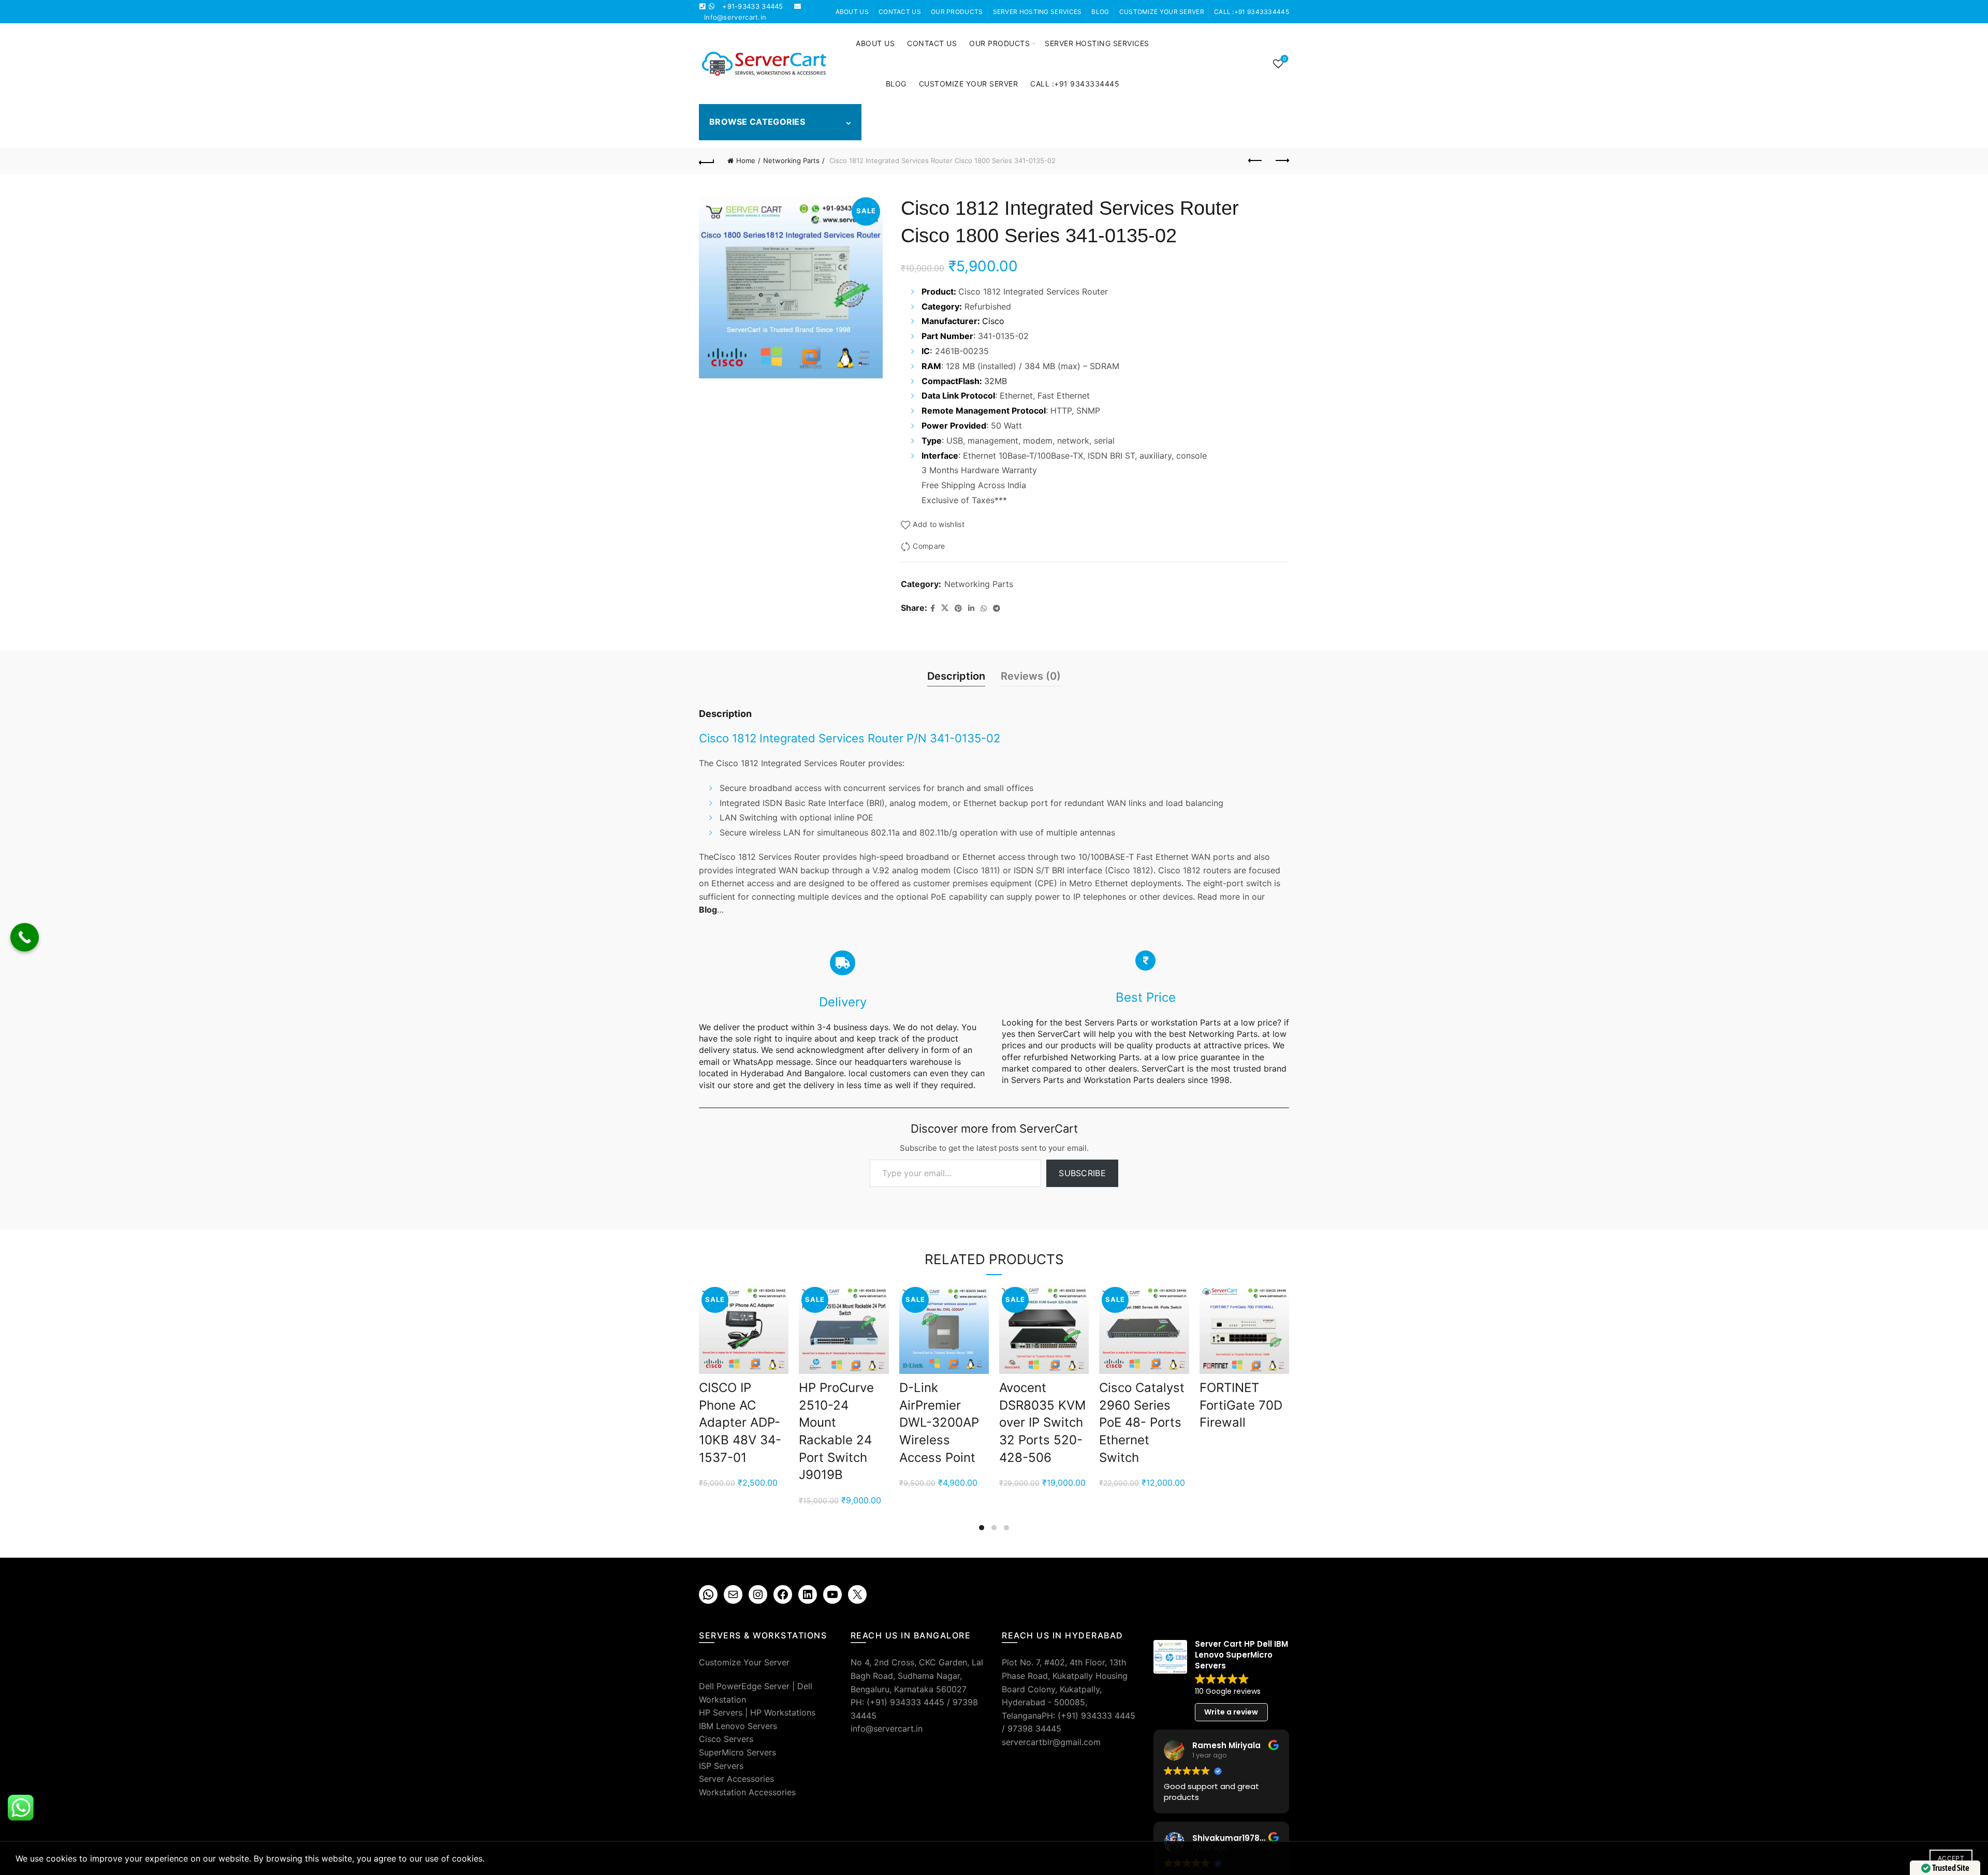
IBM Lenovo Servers (738, 1726)
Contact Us (900, 12)
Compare (929, 546)
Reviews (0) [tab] (1031, 676)
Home (746, 160)
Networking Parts (791, 160)
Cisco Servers (726, 1739)
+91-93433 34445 (753, 6)
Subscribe (1082, 1173)
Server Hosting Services (1037, 12)
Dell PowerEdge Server (744, 1686)
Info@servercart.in (735, 17)
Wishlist (1284, 59)
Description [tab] (956, 676)
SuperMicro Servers (737, 1752)
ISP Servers (721, 1766)
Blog (1100, 12)
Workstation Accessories (747, 1792)
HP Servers (721, 1712)
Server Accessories (736, 1779)
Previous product (1255, 161)
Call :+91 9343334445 (1252, 12)
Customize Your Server (1162, 12)
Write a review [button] (1231, 1712)
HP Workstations (783, 1712)
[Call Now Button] (25, 937)
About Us (852, 12)
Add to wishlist (939, 524)
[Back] (707, 161)
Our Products (957, 12)
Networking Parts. (1224, 1034)
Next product (1281, 161)
